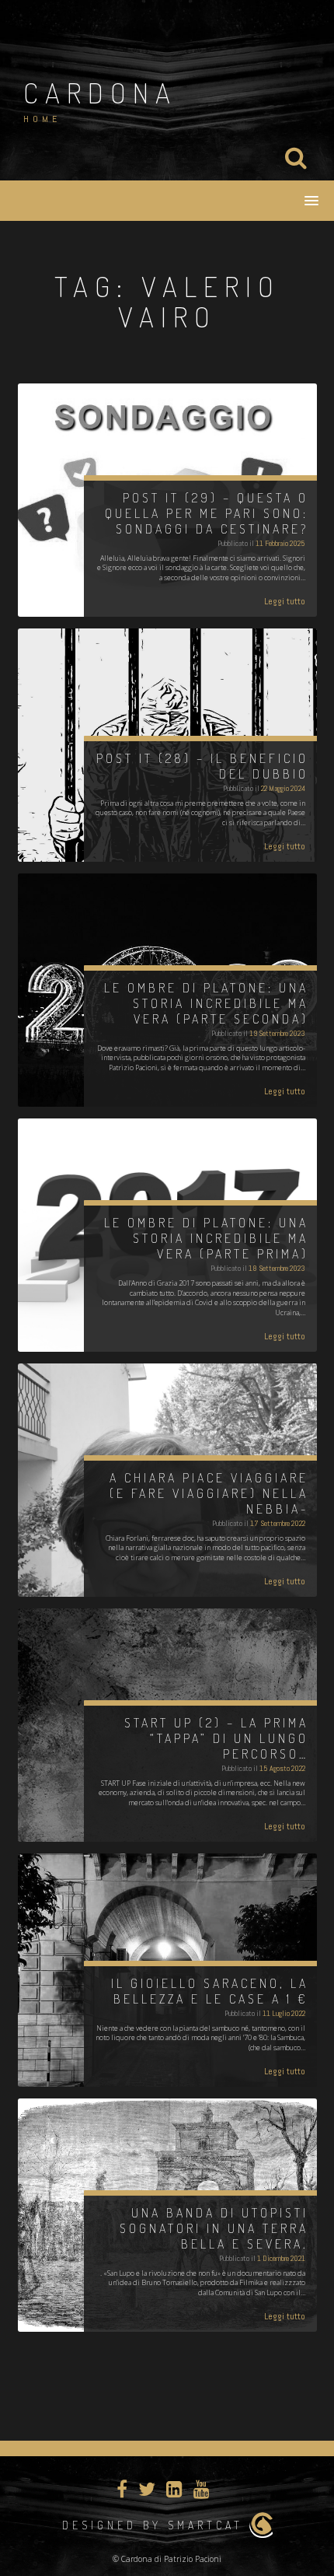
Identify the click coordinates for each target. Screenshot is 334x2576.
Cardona (100, 93)
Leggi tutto (285, 601)
